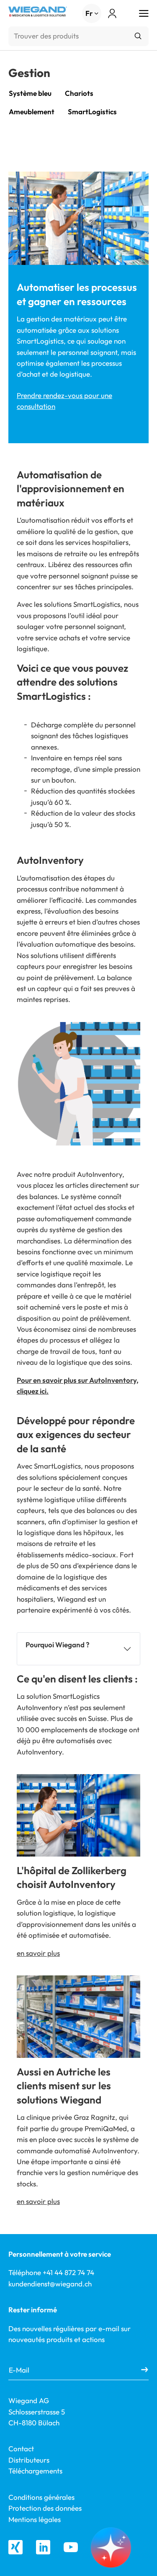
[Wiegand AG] (38, 12)
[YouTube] (71, 2547)
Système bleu (30, 93)
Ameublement (32, 112)
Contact (21, 2449)
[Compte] (112, 14)
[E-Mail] (145, 2370)
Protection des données (45, 2508)
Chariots (79, 93)
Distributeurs (29, 2460)
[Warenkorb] (126, 14)
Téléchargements (35, 2471)
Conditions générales (41, 2497)
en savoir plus (38, 1953)
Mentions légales (35, 2519)
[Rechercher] (138, 36)
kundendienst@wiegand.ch (50, 2284)
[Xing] (15, 2547)
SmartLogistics (92, 112)
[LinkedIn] (43, 2547)
